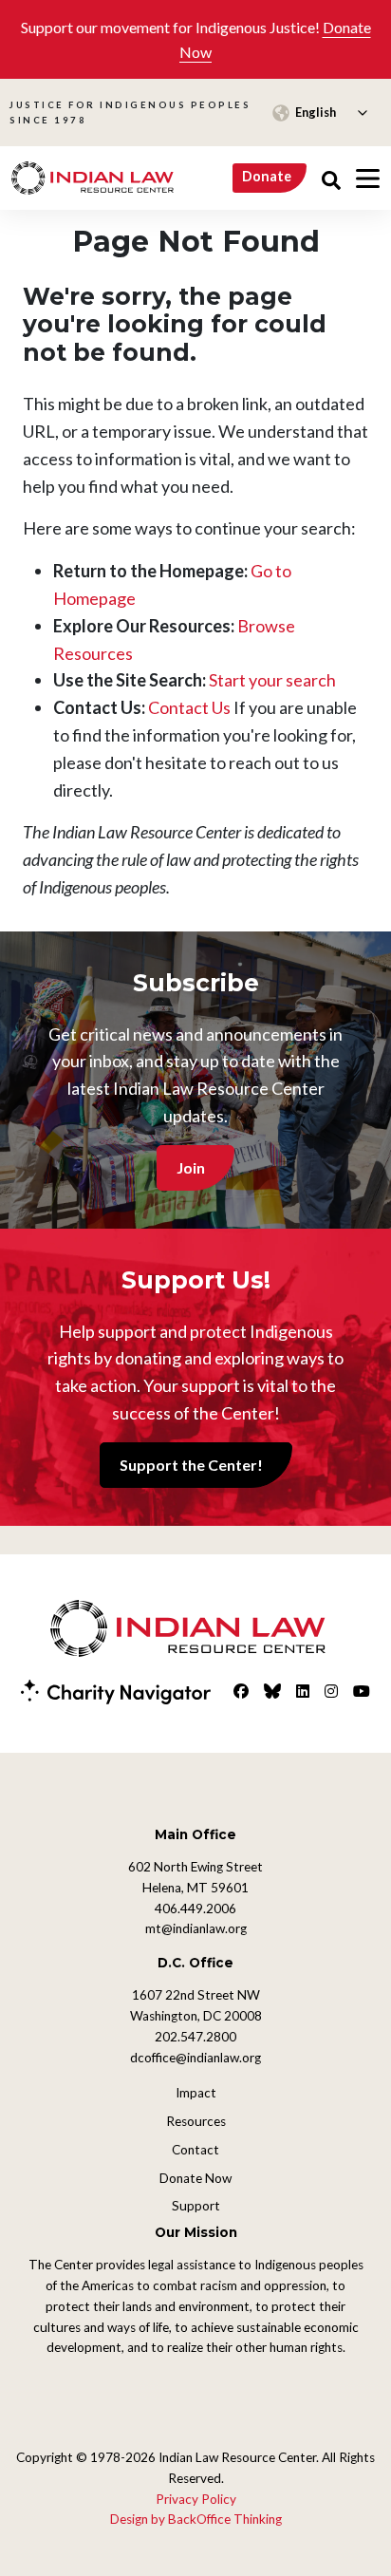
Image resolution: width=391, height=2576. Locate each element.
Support (196, 2206)
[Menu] (368, 179)
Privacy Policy (196, 2499)
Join (191, 1167)
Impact (196, 2093)
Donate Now (195, 2178)
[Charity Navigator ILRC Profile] (116, 1690)
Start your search (272, 680)
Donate (267, 176)
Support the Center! (191, 1465)
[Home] (93, 178)
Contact (195, 2150)
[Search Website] (331, 178)
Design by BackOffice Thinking (196, 2519)
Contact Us (189, 707)
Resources (196, 2121)
